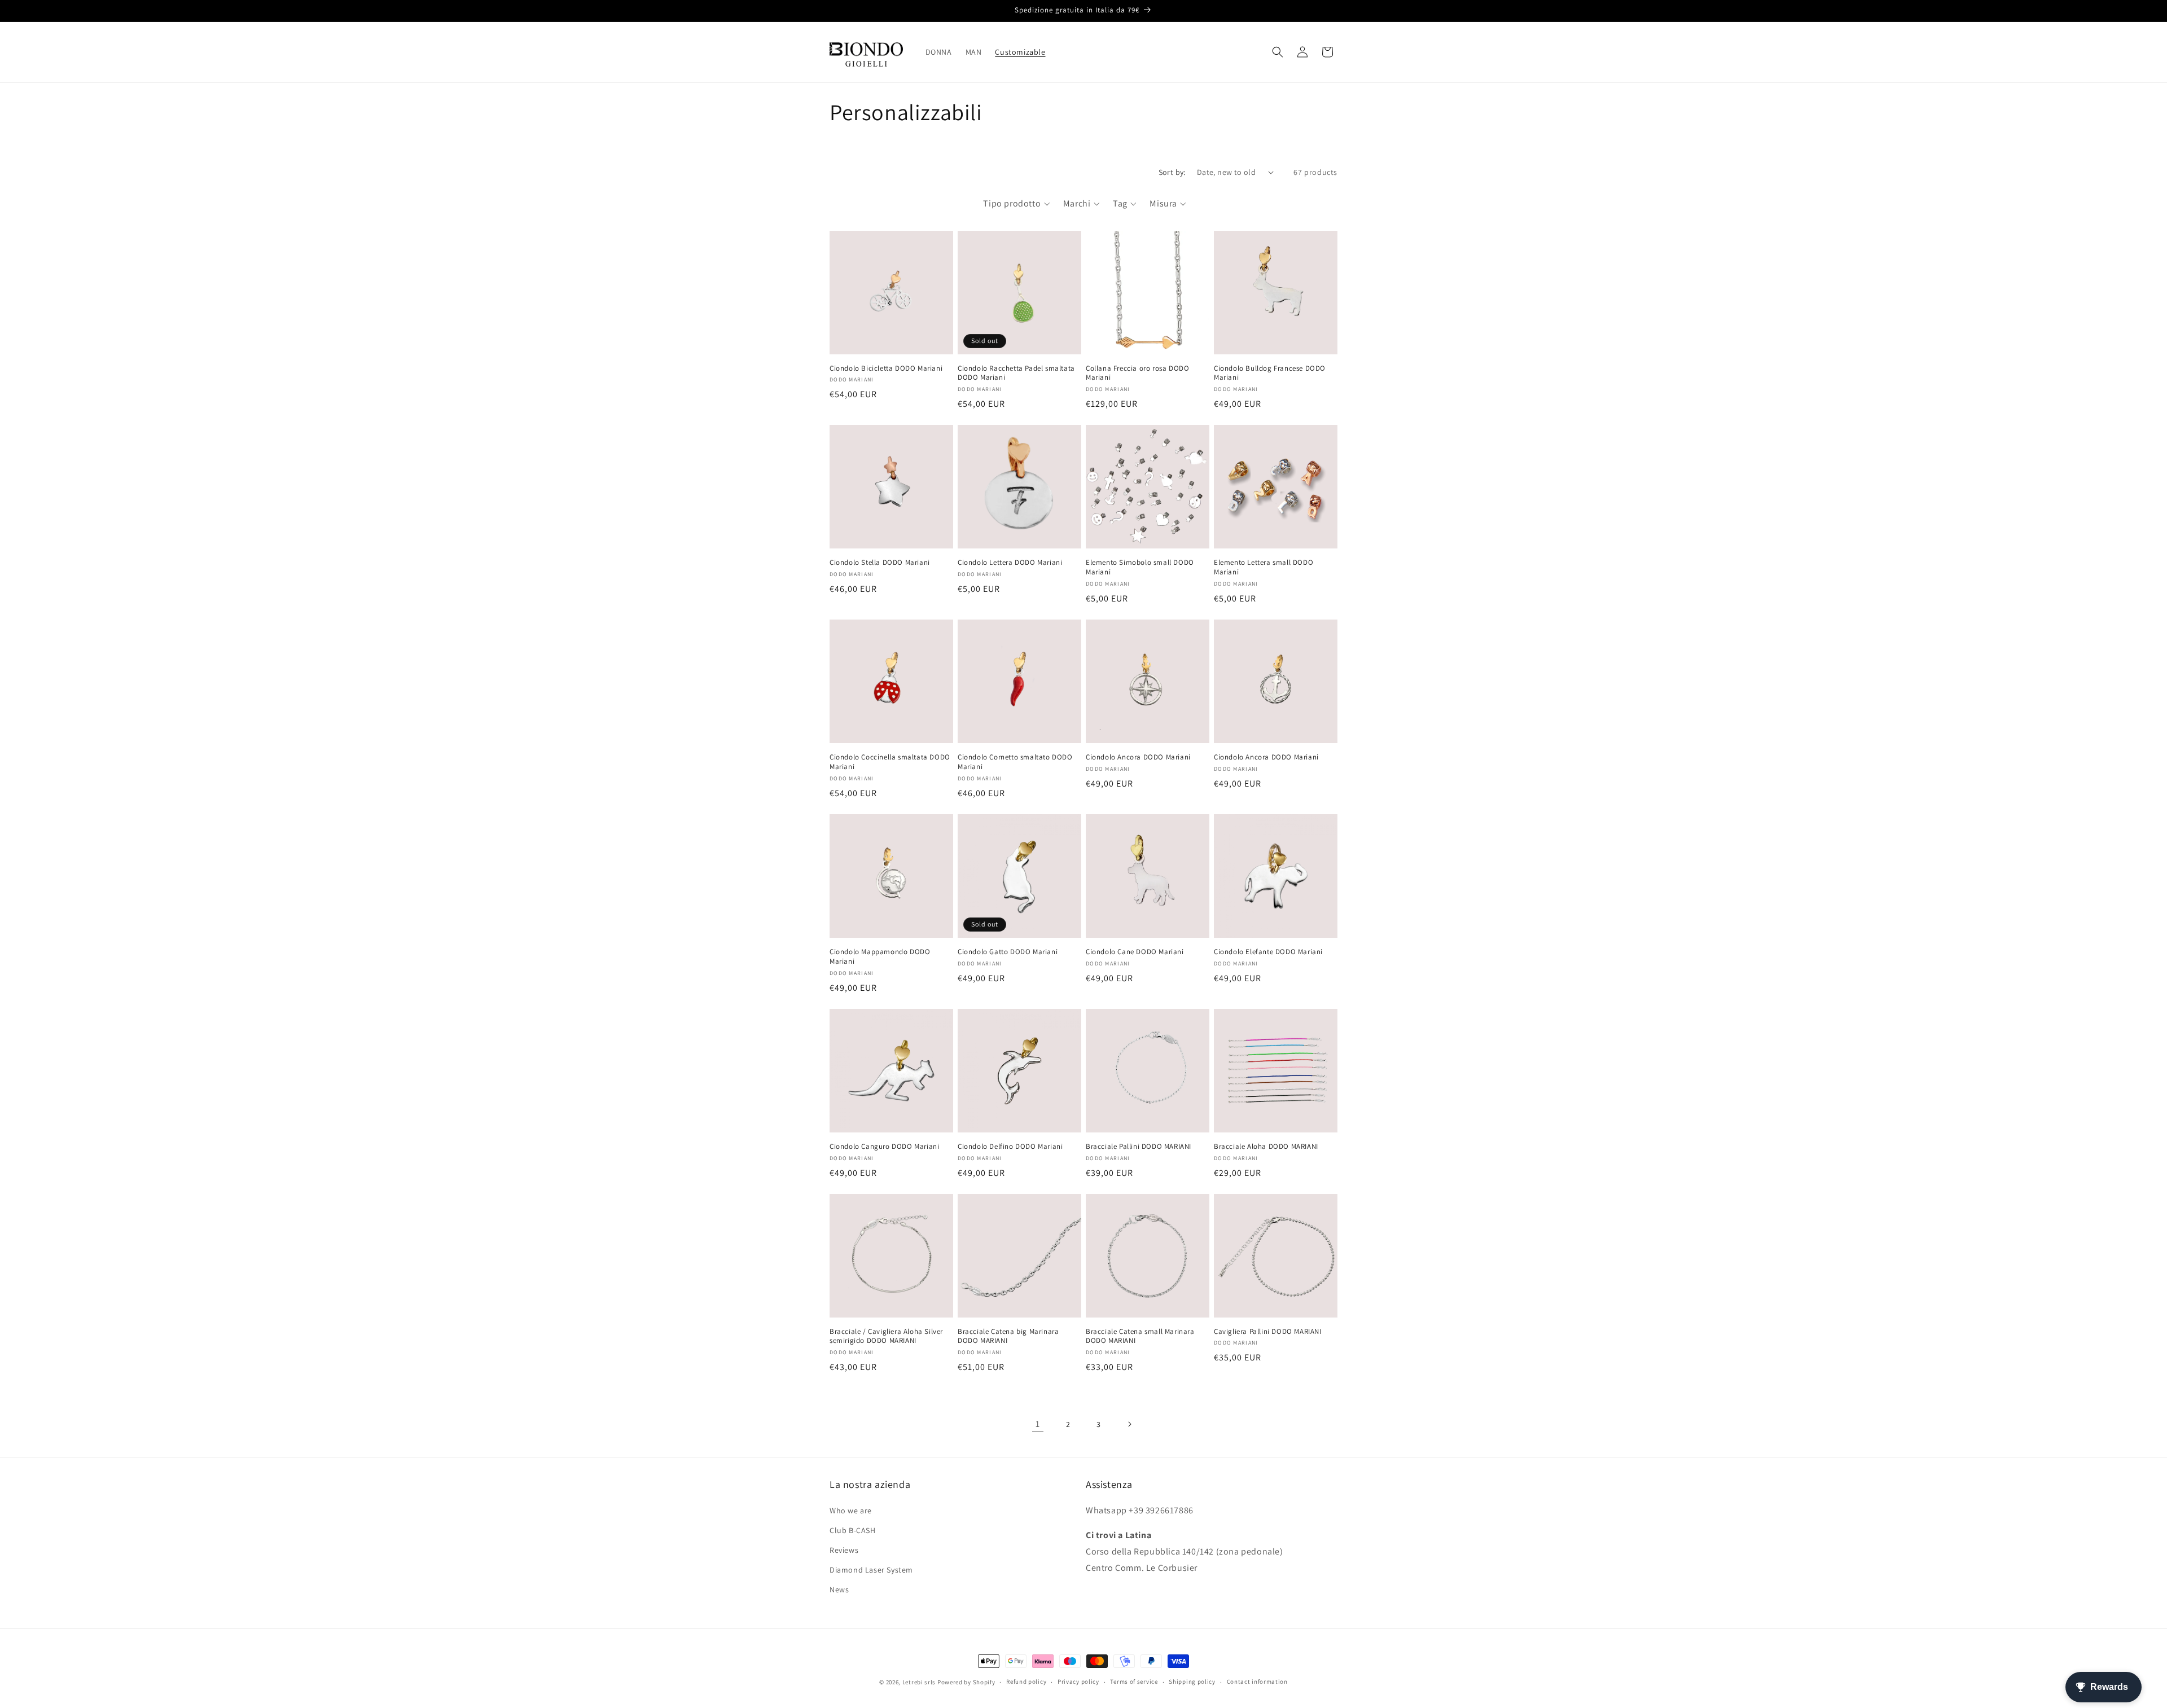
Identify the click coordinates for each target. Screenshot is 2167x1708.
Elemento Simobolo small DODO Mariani (1140, 567)
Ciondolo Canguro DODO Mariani (884, 1147)
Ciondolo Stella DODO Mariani (880, 563)
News (839, 1590)
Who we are (851, 1511)
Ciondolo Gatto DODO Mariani (1008, 952)
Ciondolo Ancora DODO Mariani (1138, 757)
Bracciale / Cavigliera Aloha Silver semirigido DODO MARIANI (886, 1336)
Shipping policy (1192, 1681)
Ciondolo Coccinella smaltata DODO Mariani (890, 762)
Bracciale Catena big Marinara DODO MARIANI (1008, 1336)
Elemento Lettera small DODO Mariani (1264, 567)
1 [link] (1038, 1424)
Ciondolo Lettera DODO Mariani (1010, 563)
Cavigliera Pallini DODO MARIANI (1268, 1332)
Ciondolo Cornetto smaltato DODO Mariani (1015, 762)
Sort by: (1172, 172)
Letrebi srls (919, 1682)
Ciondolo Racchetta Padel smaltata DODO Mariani (1016, 373)
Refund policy (1026, 1681)
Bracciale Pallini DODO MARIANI (1139, 1147)
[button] (1278, 52)
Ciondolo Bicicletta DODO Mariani (886, 368)
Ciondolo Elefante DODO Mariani (1268, 952)
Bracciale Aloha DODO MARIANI (1266, 1147)
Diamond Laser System (871, 1570)
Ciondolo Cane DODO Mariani (1135, 952)
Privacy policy (1078, 1681)
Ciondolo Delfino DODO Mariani (1010, 1147)
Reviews (844, 1550)
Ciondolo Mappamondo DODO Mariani (880, 957)
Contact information (1257, 1681)
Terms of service (1134, 1681)
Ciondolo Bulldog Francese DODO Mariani (1270, 373)
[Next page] (1129, 1424)
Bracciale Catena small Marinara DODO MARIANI (1140, 1336)
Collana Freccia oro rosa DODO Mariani (1137, 373)
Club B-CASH (853, 1530)
